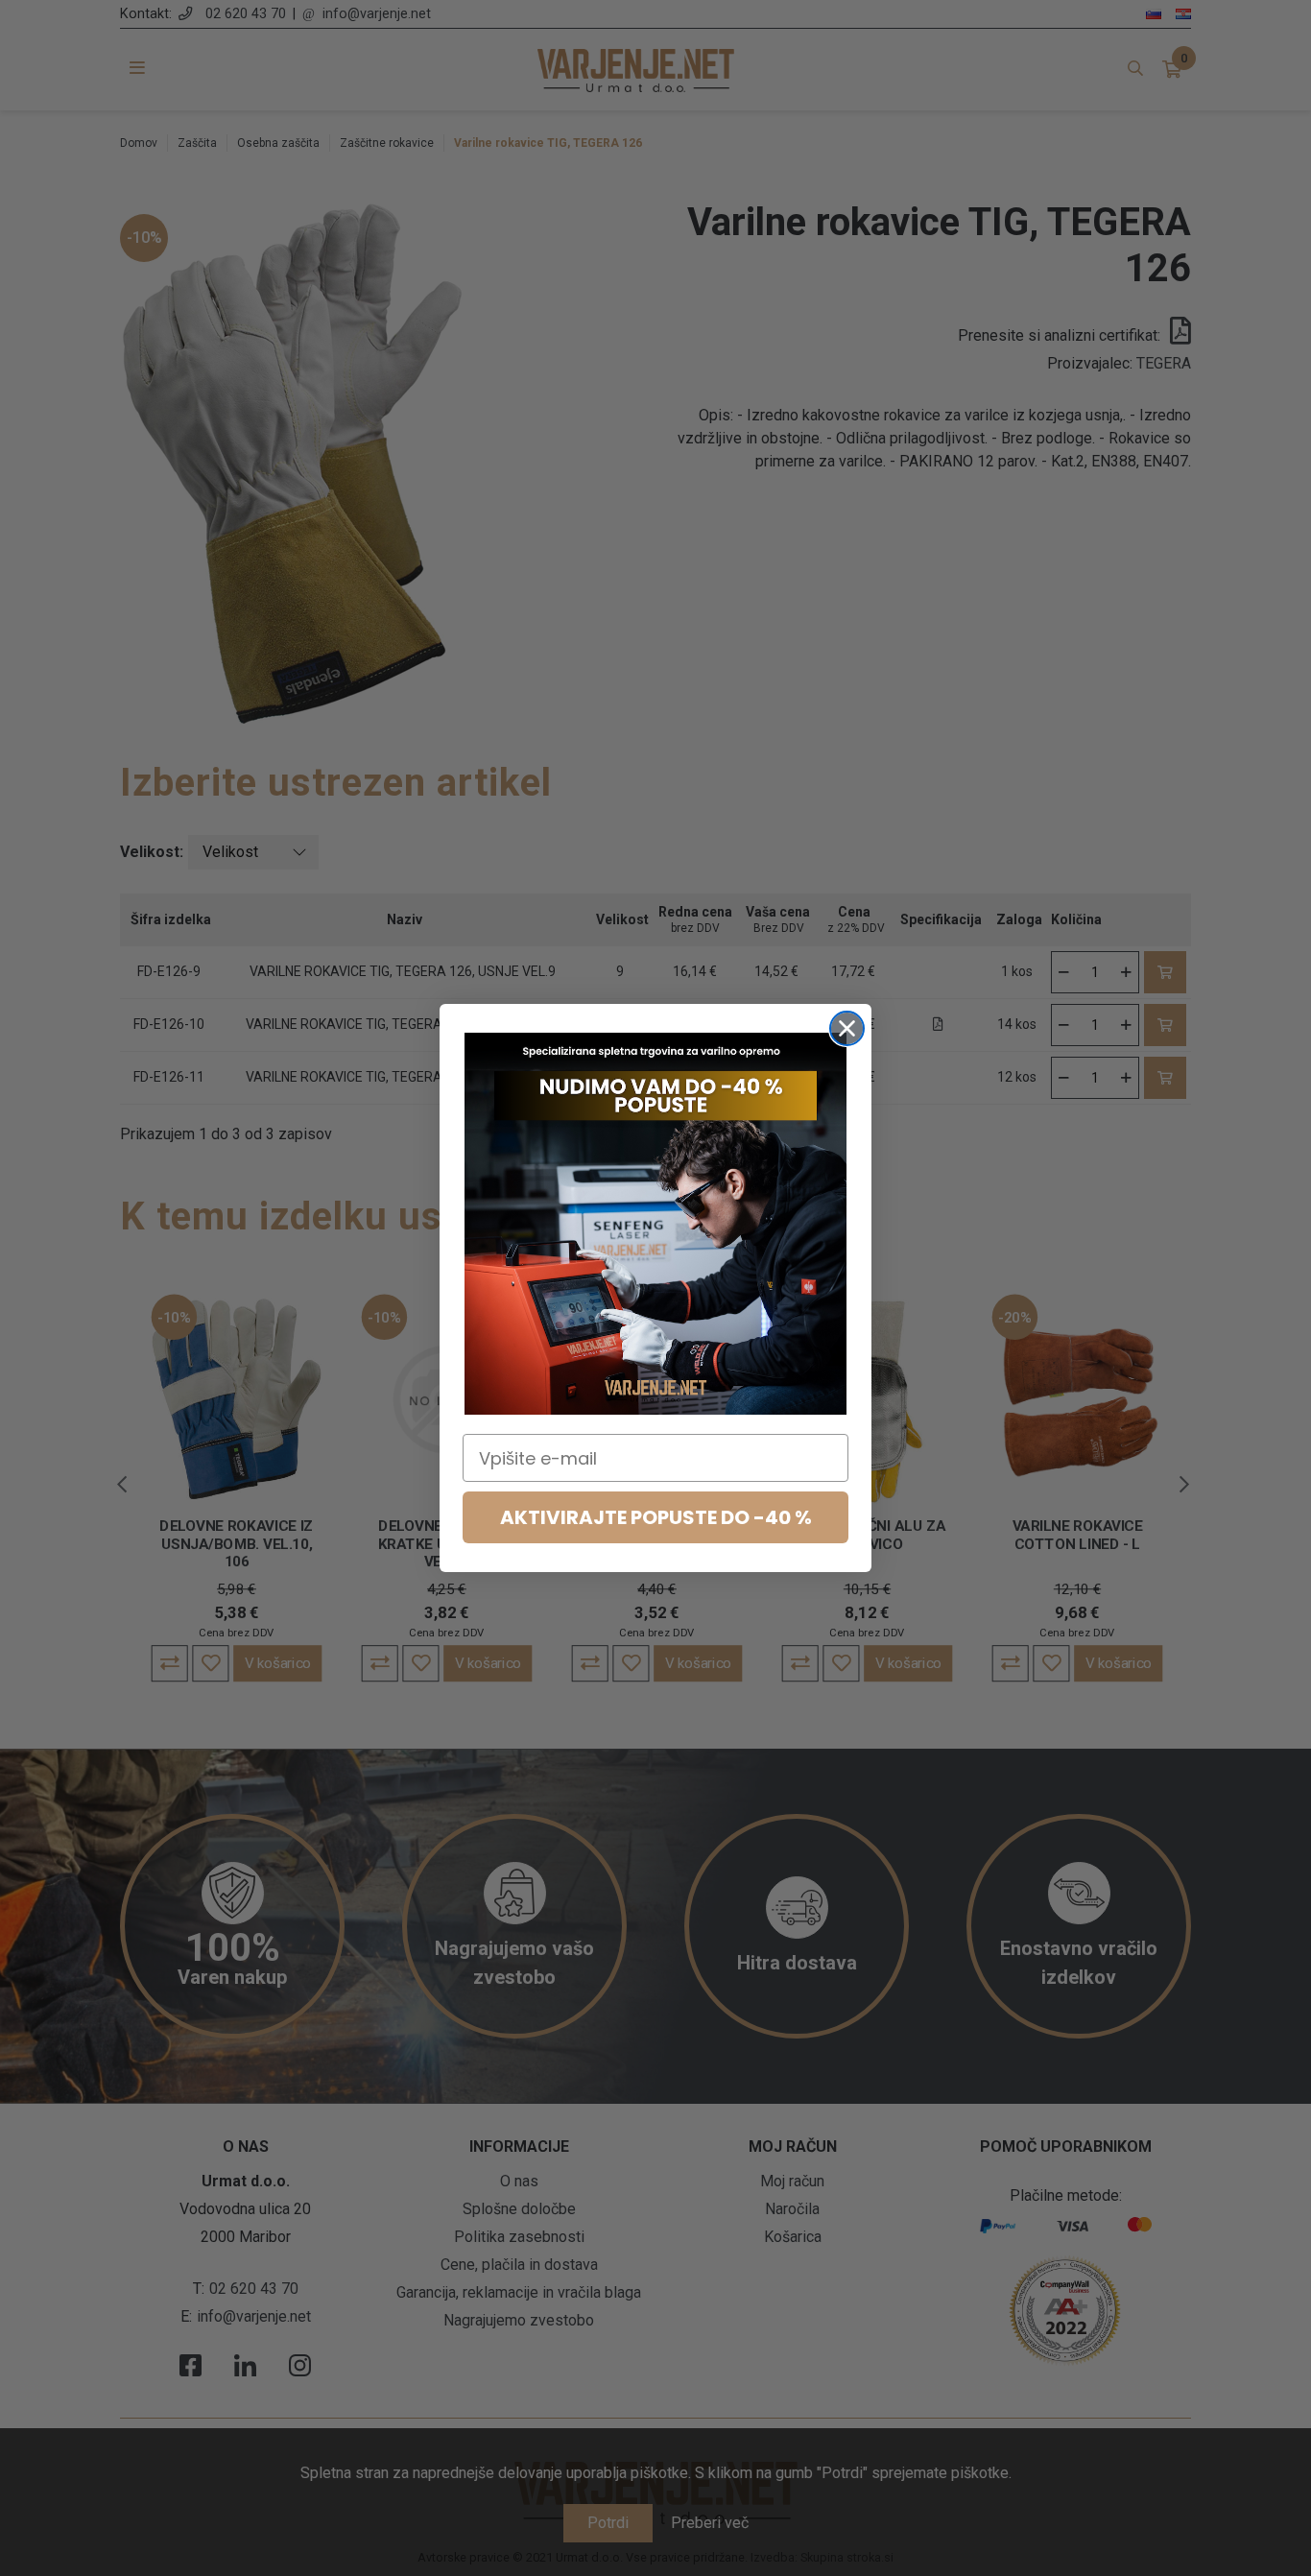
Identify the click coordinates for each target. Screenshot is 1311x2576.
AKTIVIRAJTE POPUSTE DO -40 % (656, 1517)
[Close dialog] (847, 1028)
